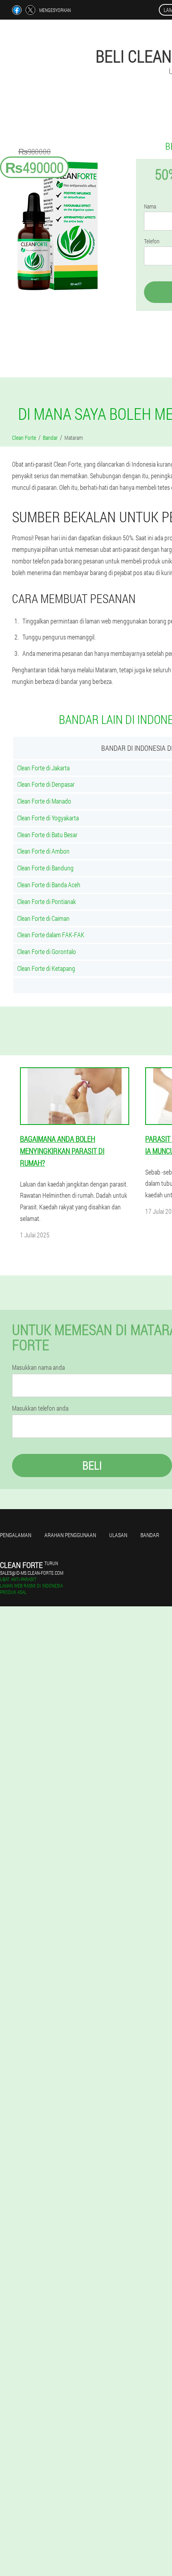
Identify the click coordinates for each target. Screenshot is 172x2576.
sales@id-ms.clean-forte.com (32, 1573)
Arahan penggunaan (70, 1535)
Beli (92, 1465)
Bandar (150, 1535)
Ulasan (118, 1535)
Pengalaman (16, 1535)
